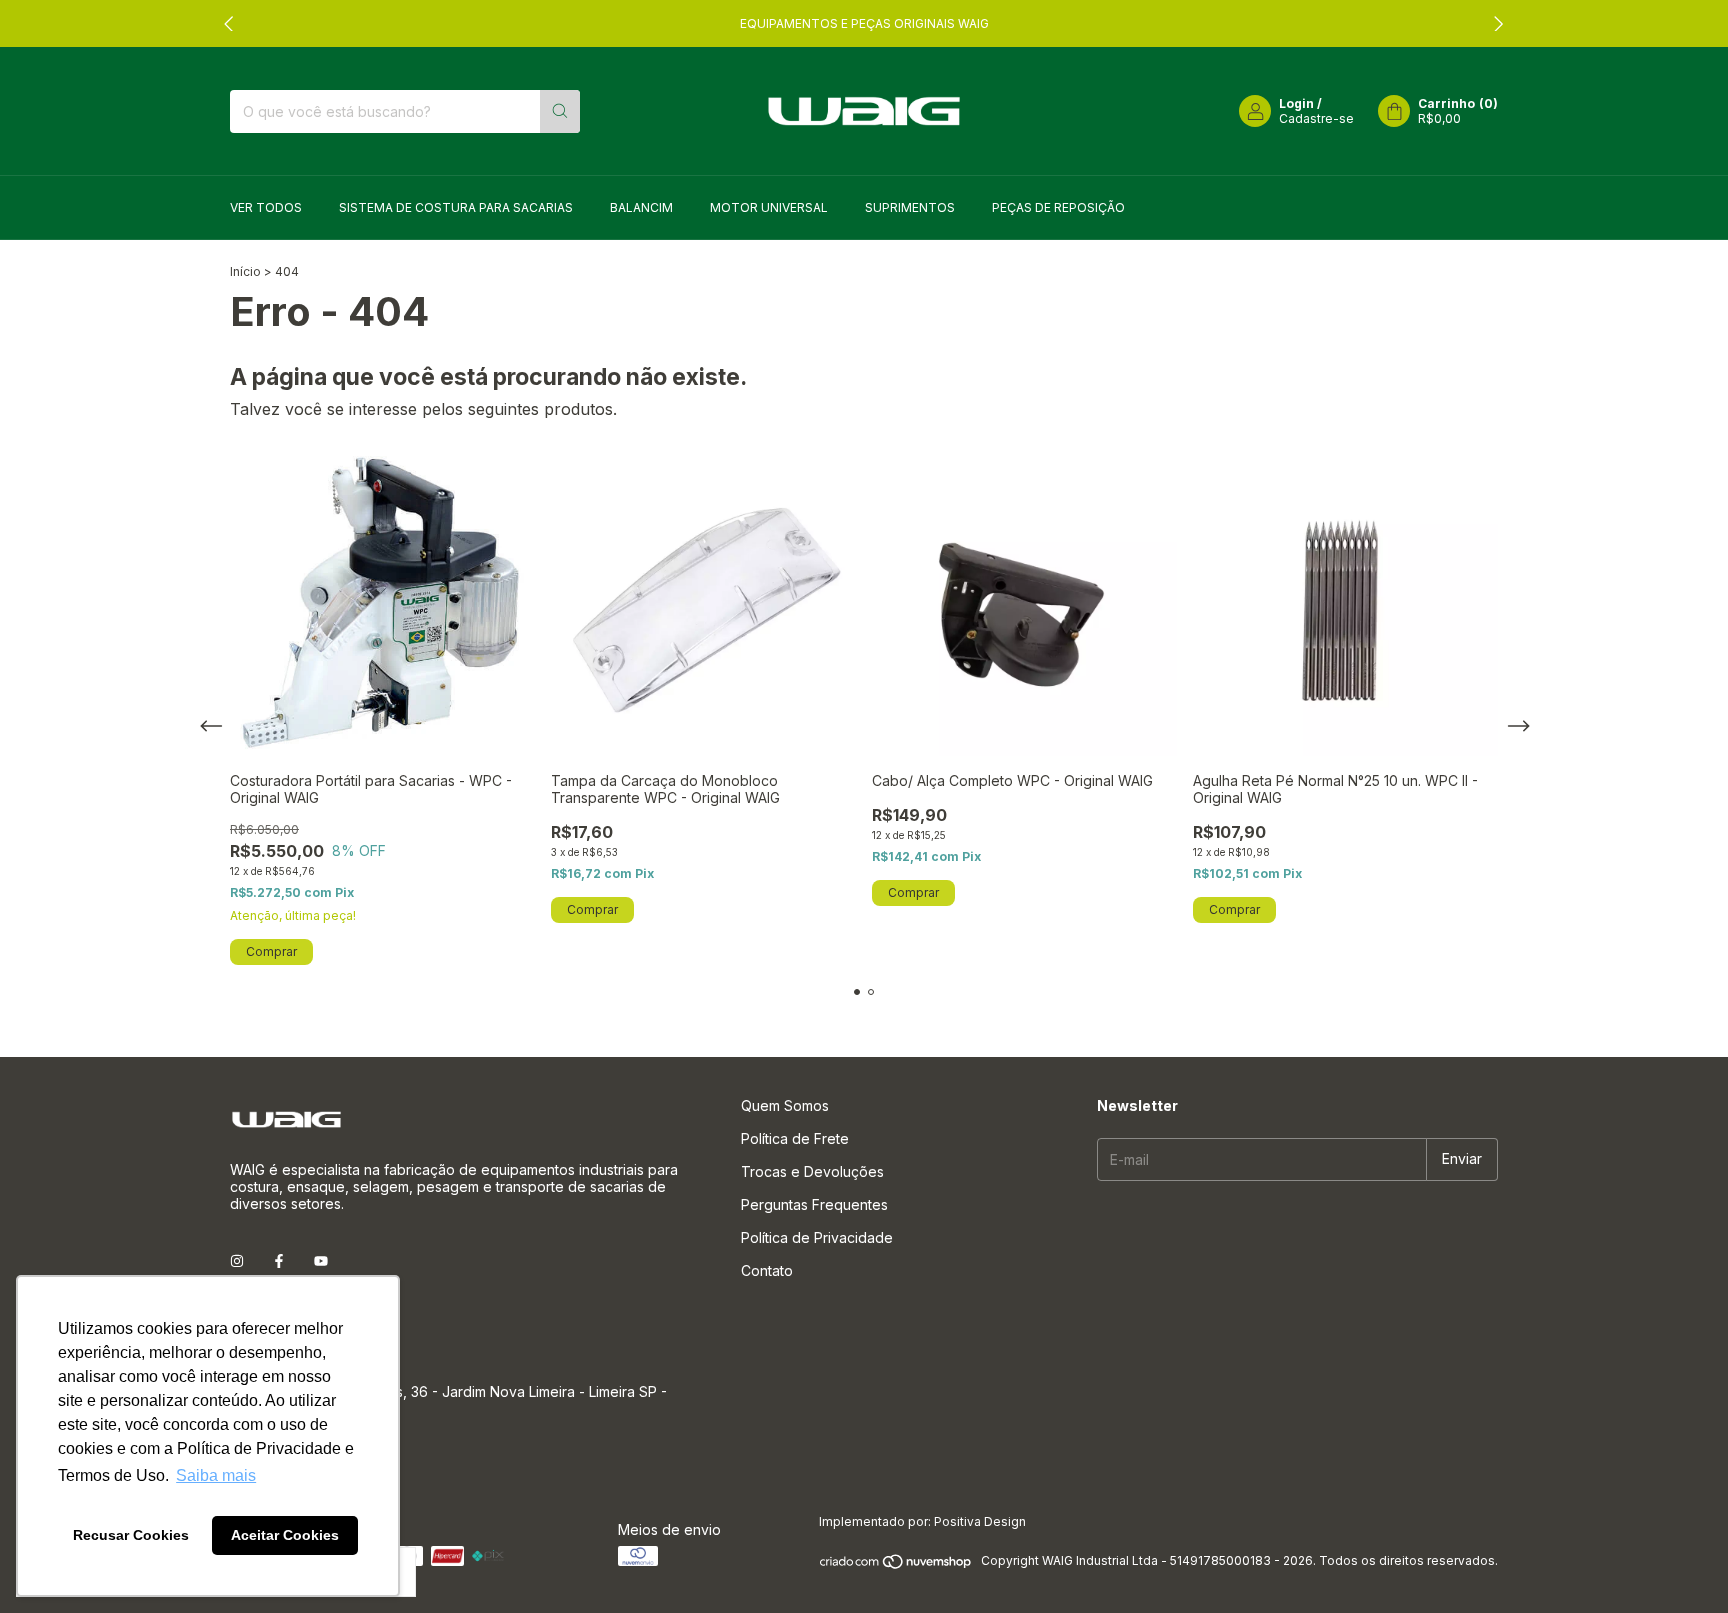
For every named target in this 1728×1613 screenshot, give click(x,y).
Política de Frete (795, 1138)
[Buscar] (560, 111)
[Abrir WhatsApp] (1678, 1562)
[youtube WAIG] (321, 1260)
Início (245, 271)
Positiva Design (980, 1521)
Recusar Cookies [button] (131, 1535)
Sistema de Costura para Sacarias (456, 207)
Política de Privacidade (817, 1237)
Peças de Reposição (1058, 207)
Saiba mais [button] (216, 1475)
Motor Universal (769, 207)
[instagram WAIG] (237, 1260)
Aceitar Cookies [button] (285, 1535)
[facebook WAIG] (279, 1260)
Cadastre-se (1316, 118)
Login (1296, 103)
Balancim (641, 207)
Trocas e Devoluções (812, 1171)
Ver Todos (266, 207)
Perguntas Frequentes (814, 1204)
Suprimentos (910, 207)
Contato (767, 1270)
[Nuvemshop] (896, 1565)
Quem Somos (785, 1105)
